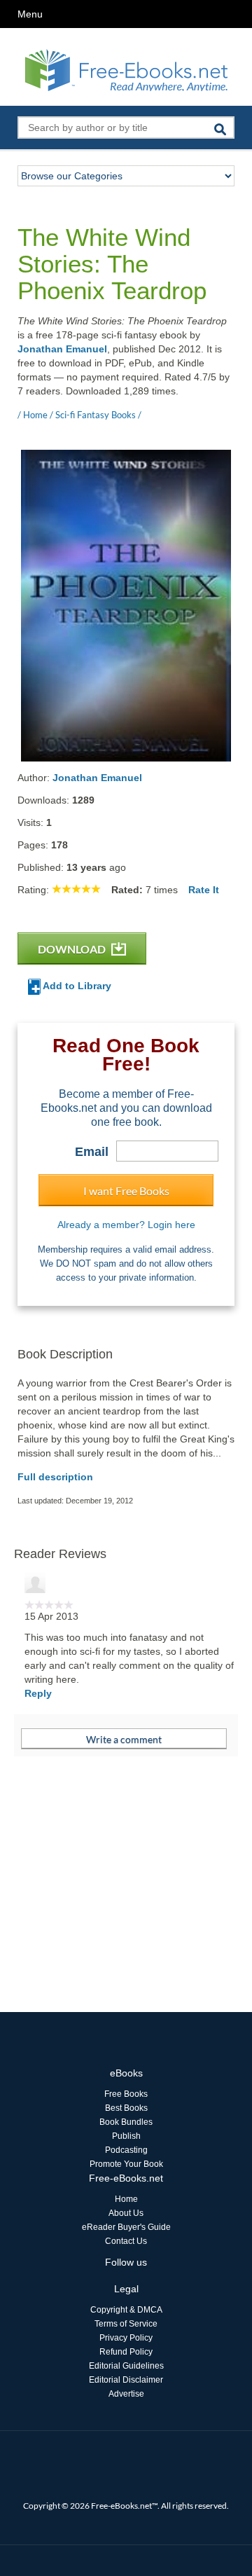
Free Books (126, 2094)
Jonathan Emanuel (62, 349)
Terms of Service (126, 2324)
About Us (126, 2213)
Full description (55, 1477)
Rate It (204, 890)
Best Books (126, 2108)
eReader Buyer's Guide (126, 2227)
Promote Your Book (126, 2164)
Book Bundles (126, 2122)
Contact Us (126, 2241)
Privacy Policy (126, 2338)
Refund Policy (126, 2352)
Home (126, 2199)
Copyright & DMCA (126, 2310)
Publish (126, 2136)
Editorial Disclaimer (126, 2380)
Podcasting (126, 2150)
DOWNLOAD (73, 949)
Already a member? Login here (126, 1225)
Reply (38, 1693)
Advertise (126, 2394)
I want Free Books (126, 1191)
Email (92, 1152)
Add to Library (76, 986)
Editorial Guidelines (126, 2366)
